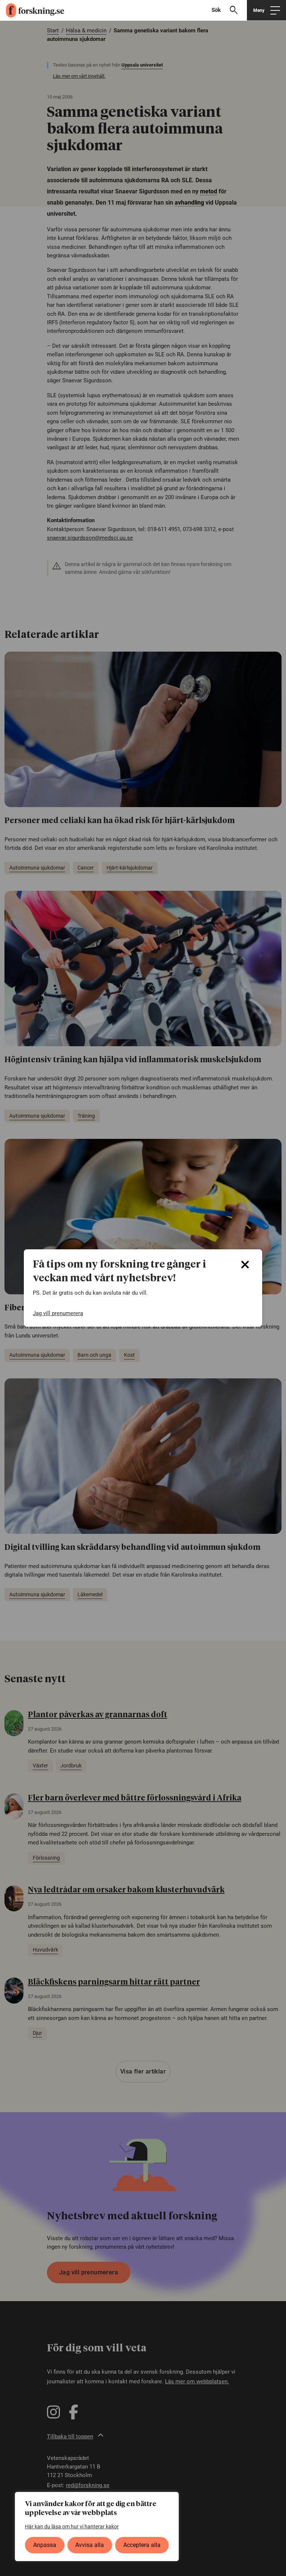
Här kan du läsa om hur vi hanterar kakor (72, 2527)
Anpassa (45, 2545)
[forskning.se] (32, 10)
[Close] (245, 1265)
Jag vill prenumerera (58, 1313)
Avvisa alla (90, 2545)
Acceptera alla (142, 2545)
